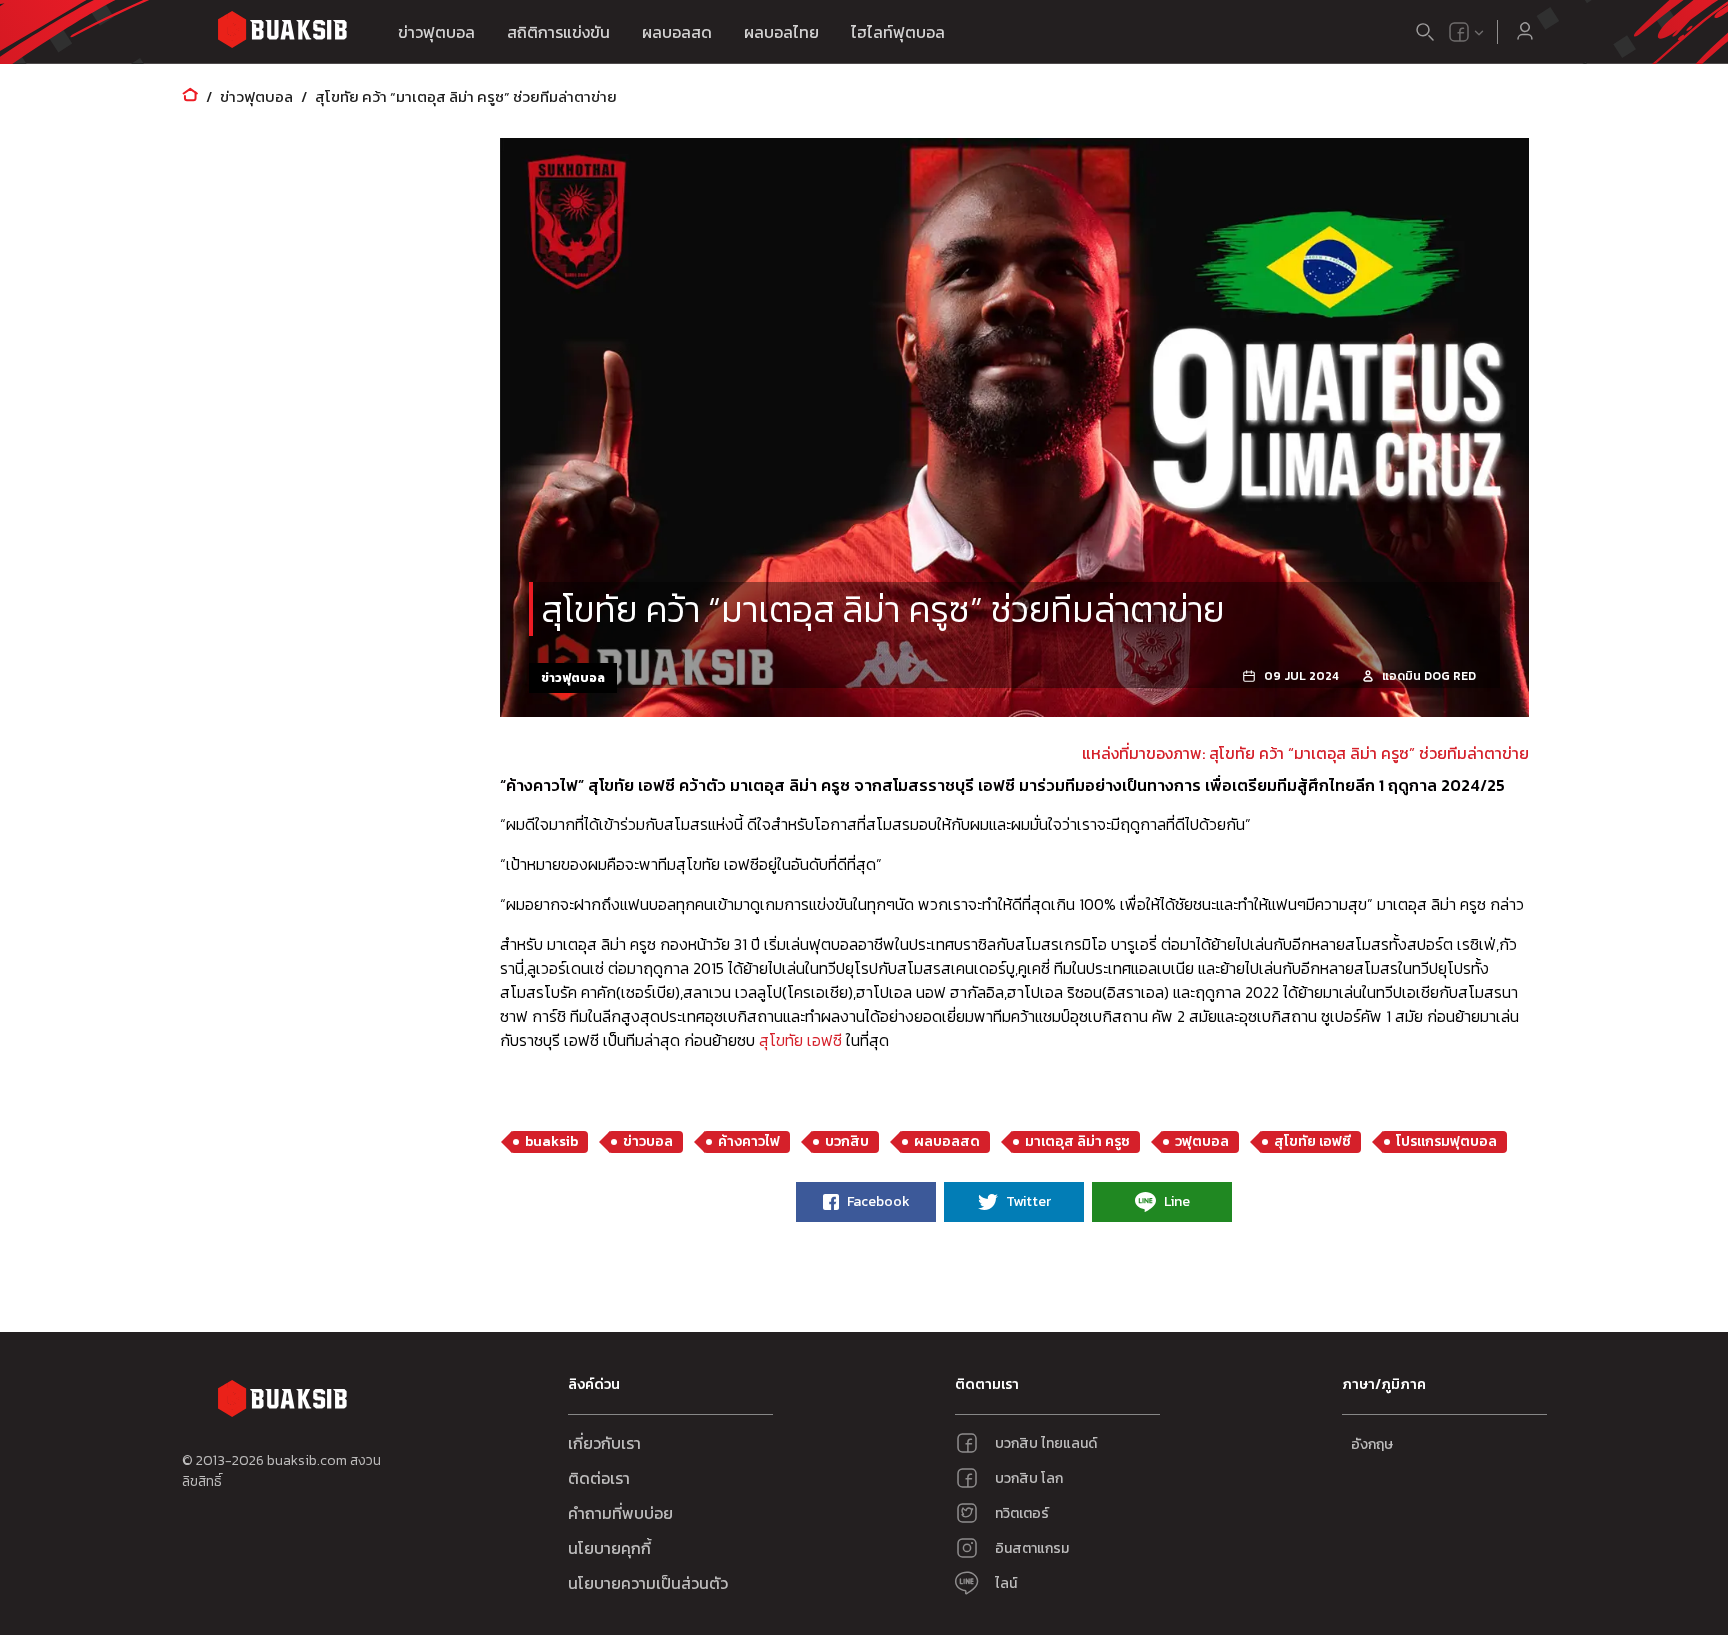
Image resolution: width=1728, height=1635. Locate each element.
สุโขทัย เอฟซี (800, 1040)
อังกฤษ (1372, 1444)
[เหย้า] (190, 96)
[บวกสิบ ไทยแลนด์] (1459, 32)
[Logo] (282, 32)
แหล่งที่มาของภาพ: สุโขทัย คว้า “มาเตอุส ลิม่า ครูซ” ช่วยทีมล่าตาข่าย (1305, 753)
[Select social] (1467, 32)
